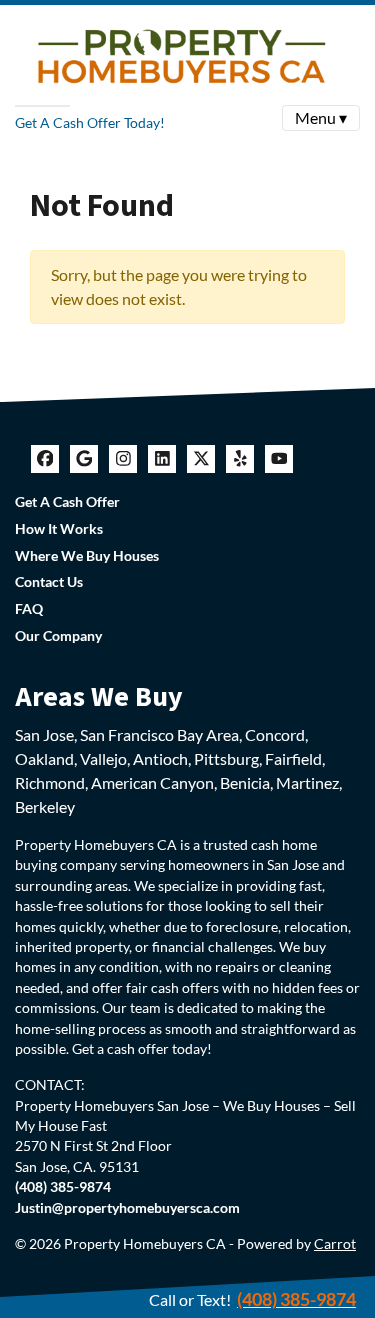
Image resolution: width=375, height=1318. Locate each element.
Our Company (58, 636)
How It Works (59, 529)
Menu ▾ (321, 117)
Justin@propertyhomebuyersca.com (127, 1208)
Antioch (160, 758)
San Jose (44, 734)
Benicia (245, 782)
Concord (275, 734)
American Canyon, (154, 782)
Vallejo (103, 758)
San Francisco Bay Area (159, 734)
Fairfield (293, 758)
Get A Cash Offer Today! (90, 122)
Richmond (50, 782)
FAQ (29, 609)
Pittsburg (226, 758)
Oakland (44, 758)
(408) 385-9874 (296, 1299)
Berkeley (45, 806)
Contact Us (49, 582)
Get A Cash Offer (67, 502)
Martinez (307, 782)
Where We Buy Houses (87, 556)
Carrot (335, 1244)
